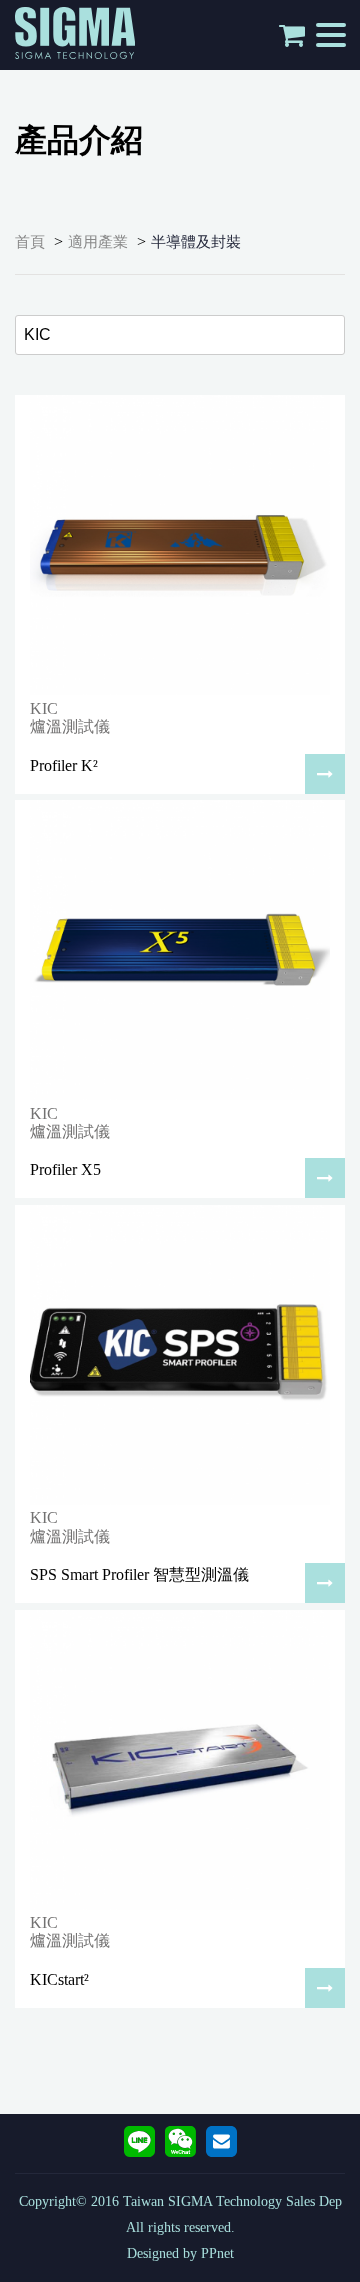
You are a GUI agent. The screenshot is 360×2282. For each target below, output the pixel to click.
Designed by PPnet (180, 2253)
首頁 (30, 242)
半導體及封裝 (196, 242)
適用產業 (98, 242)
